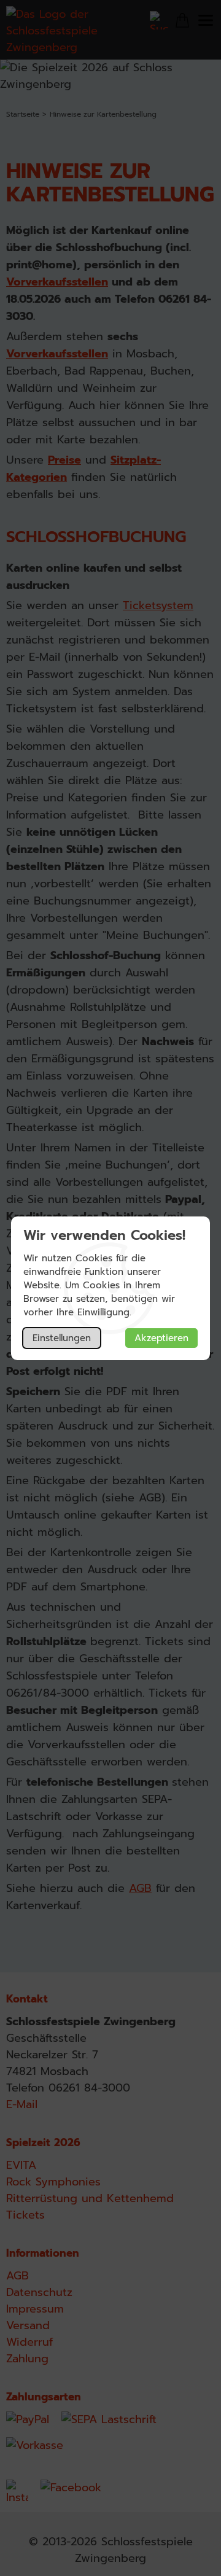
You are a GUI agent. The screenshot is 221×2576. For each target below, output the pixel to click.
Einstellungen (62, 1338)
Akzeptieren (161, 1338)
